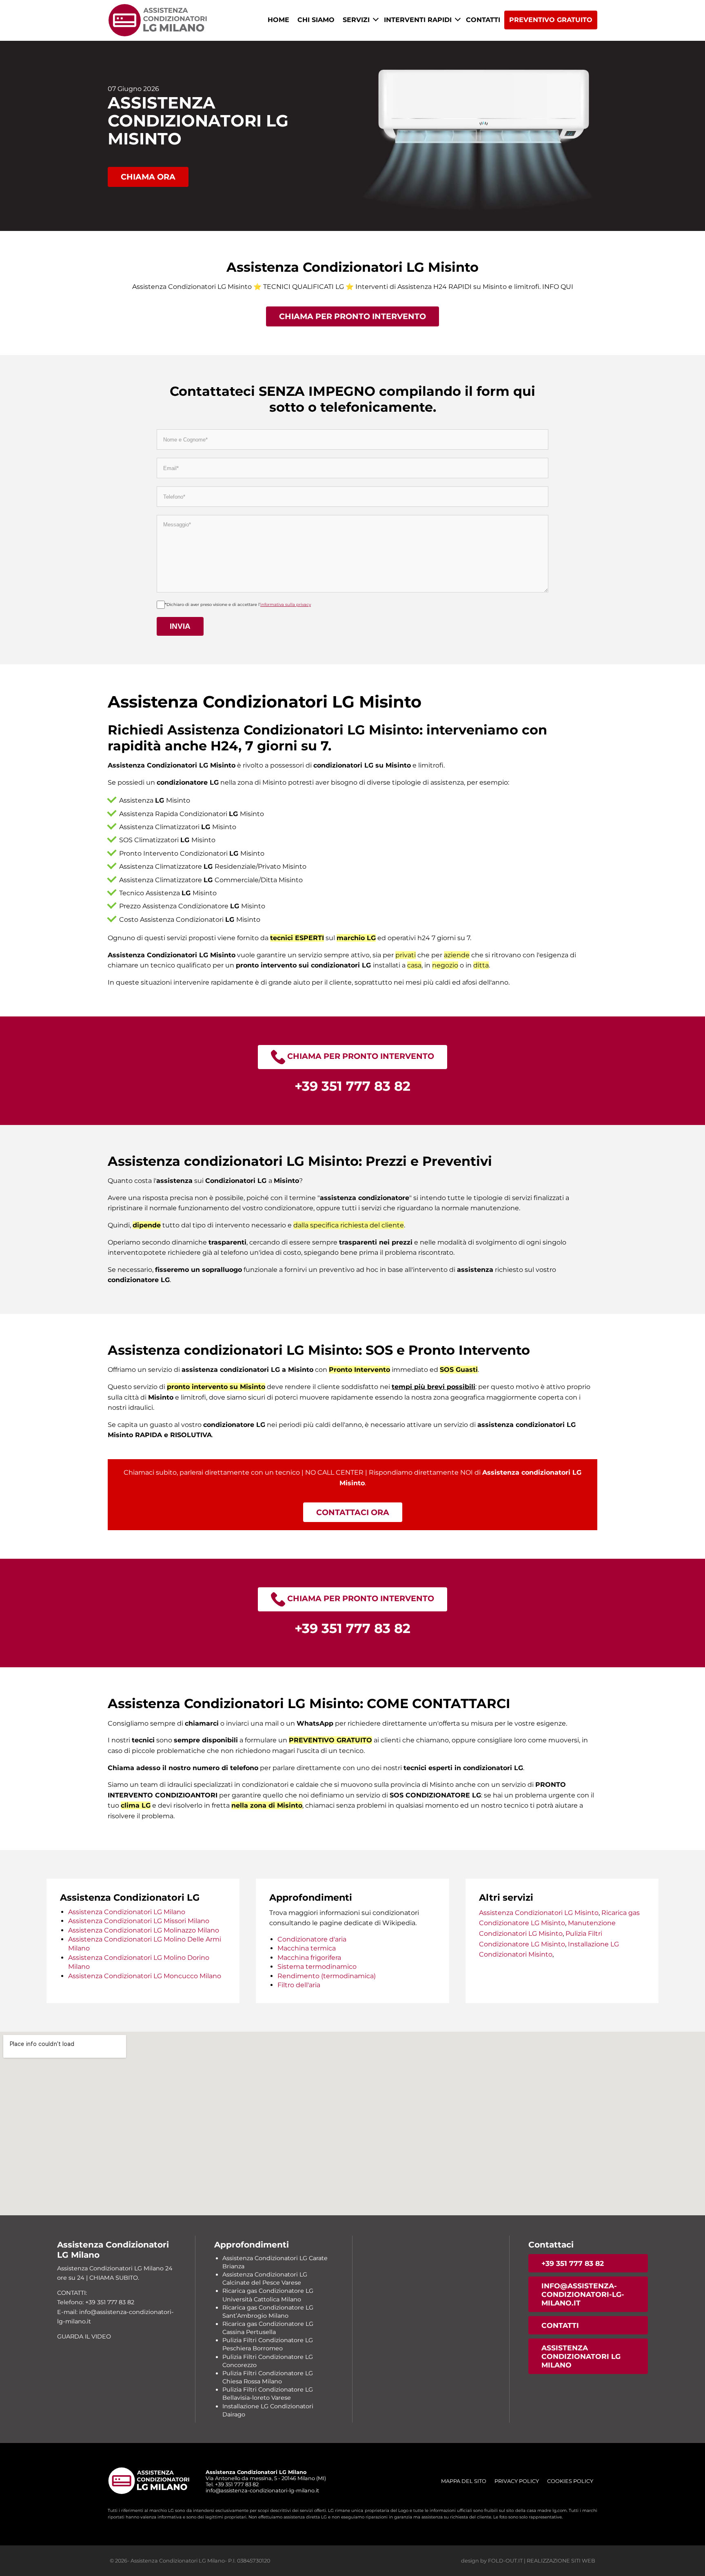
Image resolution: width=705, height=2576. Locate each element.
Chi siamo (316, 20)
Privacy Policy (517, 2481)
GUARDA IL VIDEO (84, 2336)
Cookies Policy (570, 2481)
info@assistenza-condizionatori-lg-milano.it (583, 2294)
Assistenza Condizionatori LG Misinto (539, 1913)
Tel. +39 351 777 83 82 (232, 2484)
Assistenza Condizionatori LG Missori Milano (139, 1921)
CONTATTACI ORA (353, 1512)
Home (278, 20)
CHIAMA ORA (148, 177)
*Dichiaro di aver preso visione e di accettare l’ (238, 605)
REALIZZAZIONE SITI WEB (561, 2561)
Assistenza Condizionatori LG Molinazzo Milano (144, 1930)
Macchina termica (307, 1948)
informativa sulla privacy (286, 605)
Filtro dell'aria (299, 1985)
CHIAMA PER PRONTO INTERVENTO (352, 316)
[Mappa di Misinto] (352, 2123)
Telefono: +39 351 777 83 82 (96, 2302)
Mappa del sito (464, 2481)
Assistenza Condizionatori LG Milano (127, 1912)
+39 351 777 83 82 (573, 2263)
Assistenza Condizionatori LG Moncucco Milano (145, 1976)
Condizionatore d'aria (312, 1939)
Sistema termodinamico (317, 1967)
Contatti (483, 20)
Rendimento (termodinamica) (327, 1976)
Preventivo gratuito (551, 20)
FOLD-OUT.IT (505, 2561)
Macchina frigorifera (309, 1958)
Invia (180, 626)
